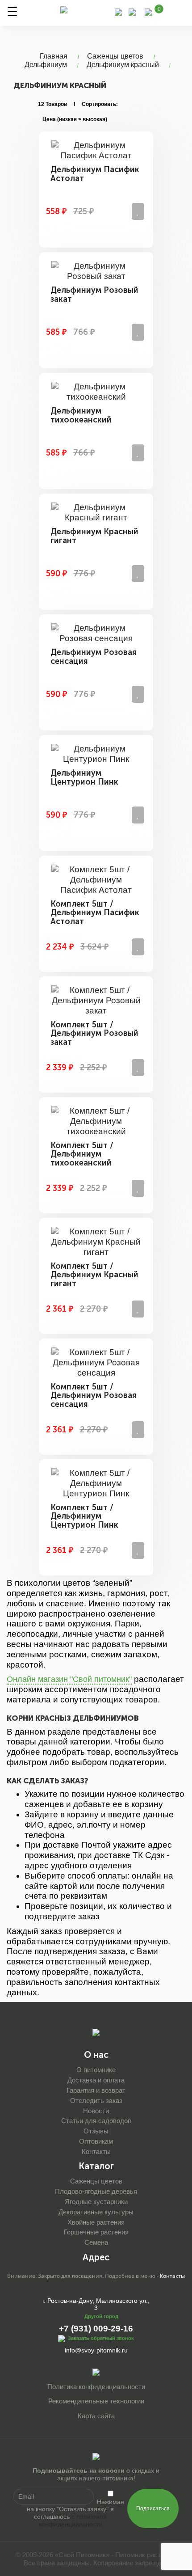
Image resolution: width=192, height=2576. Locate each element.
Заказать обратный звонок (101, 2338)
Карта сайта (96, 2416)
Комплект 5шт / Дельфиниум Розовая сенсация (94, 1396)
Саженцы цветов (115, 56)
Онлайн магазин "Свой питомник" (69, 1679)
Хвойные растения (96, 2222)
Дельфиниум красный (123, 65)
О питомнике (96, 2070)
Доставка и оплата (96, 2080)
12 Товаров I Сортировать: (78, 104)
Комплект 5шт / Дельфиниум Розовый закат (94, 1034)
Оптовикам (96, 2141)
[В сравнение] (138, 211)
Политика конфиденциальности (96, 2387)
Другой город (101, 2316)
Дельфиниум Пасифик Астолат (95, 174)
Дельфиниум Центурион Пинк (84, 777)
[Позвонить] (118, 11)
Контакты (96, 2152)
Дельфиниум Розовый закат (94, 295)
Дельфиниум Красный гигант (94, 536)
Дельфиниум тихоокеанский (81, 415)
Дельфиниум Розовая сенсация (94, 657)
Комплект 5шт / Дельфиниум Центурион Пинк (84, 1516)
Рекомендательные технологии (96, 2401)
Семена (96, 2242)
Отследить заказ (96, 2101)
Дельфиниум (46, 65)
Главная (54, 56)
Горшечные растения (96, 2232)
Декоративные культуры (96, 2212)
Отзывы (96, 2131)
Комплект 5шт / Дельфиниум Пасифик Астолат (95, 913)
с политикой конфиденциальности (73, 2520)
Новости (96, 2111)
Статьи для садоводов (96, 2121)
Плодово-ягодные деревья (96, 2191)
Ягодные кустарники (96, 2202)
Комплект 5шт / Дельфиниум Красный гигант (94, 1275)
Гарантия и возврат (96, 2090)
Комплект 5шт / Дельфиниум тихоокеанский (82, 1154)
